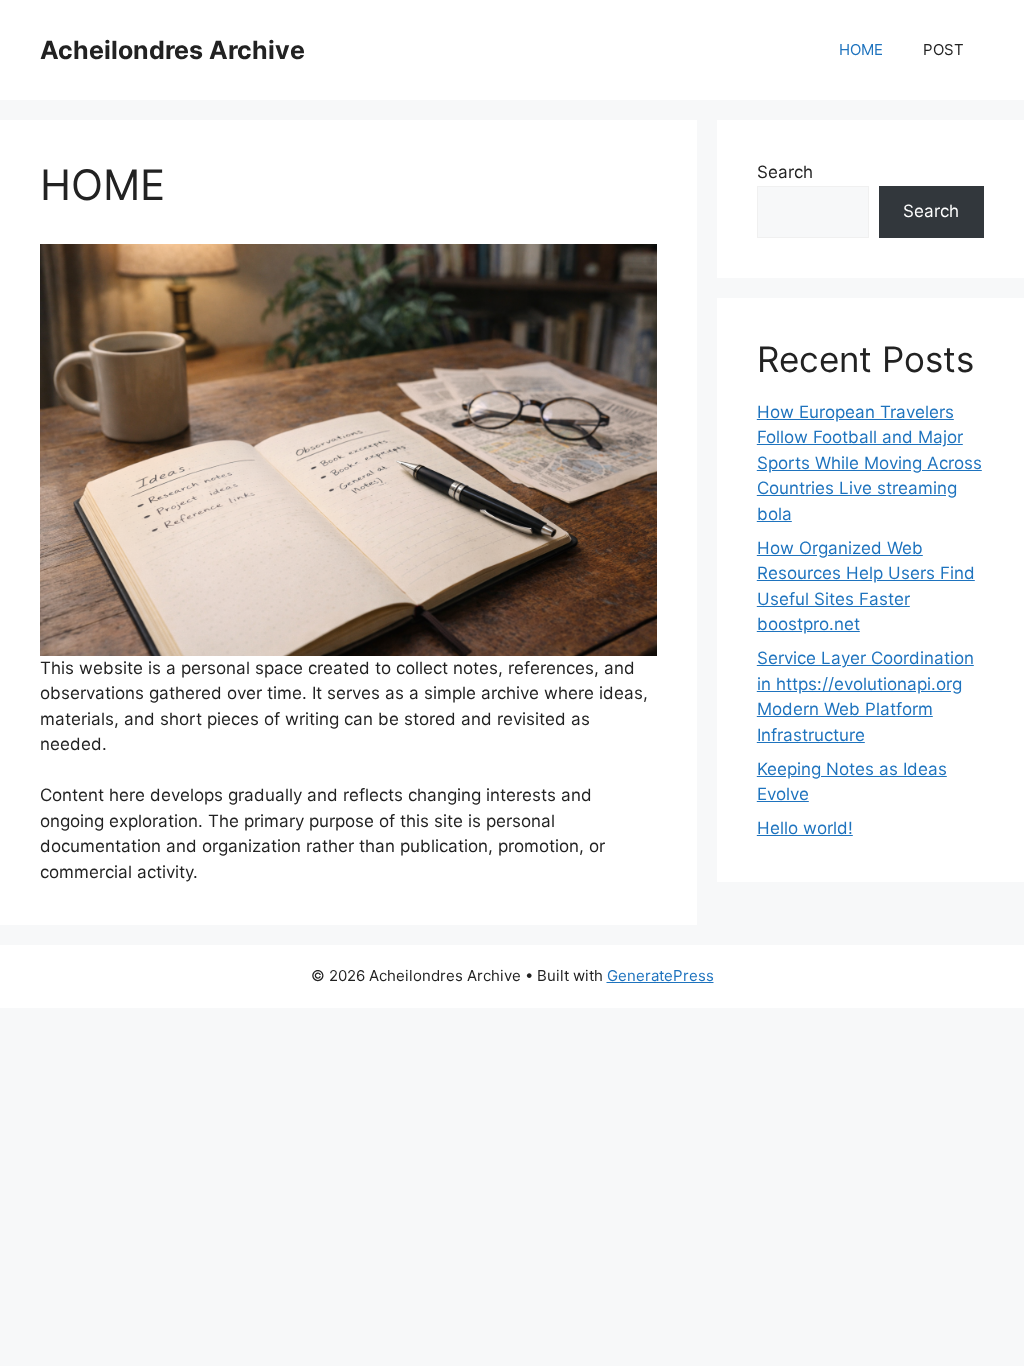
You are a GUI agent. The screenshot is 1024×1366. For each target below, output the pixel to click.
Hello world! (805, 828)
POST (943, 49)
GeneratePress (660, 975)
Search (785, 172)
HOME (861, 49)
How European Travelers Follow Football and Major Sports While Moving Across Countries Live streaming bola (869, 463)
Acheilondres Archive (172, 50)
